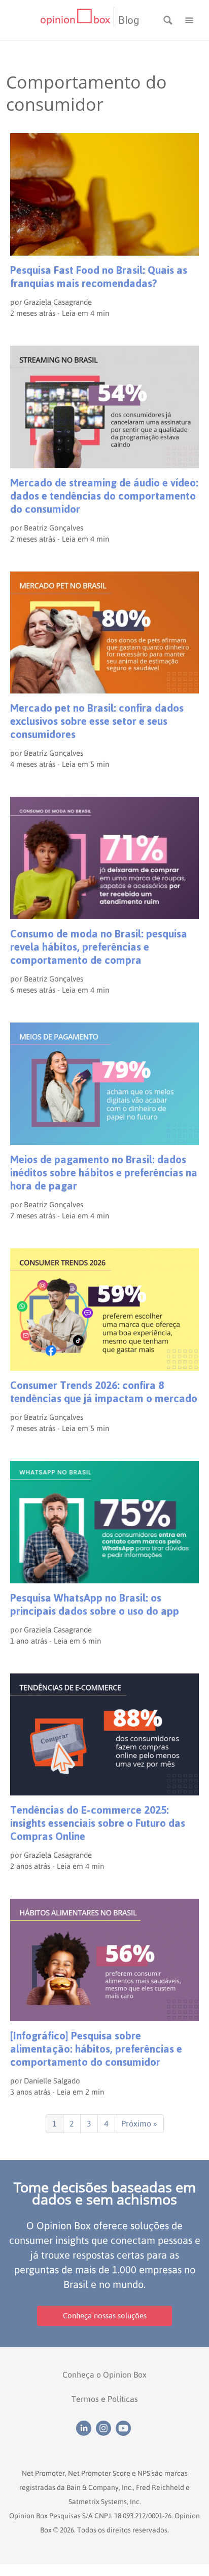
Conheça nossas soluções (105, 2316)
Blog (129, 20)
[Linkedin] (86, 2427)
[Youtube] (125, 2427)
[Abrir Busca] (169, 19)
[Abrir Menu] (189, 19)
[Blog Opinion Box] (77, 20)
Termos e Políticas (105, 2399)
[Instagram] (106, 2427)
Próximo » (139, 2123)
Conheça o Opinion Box (104, 2375)
